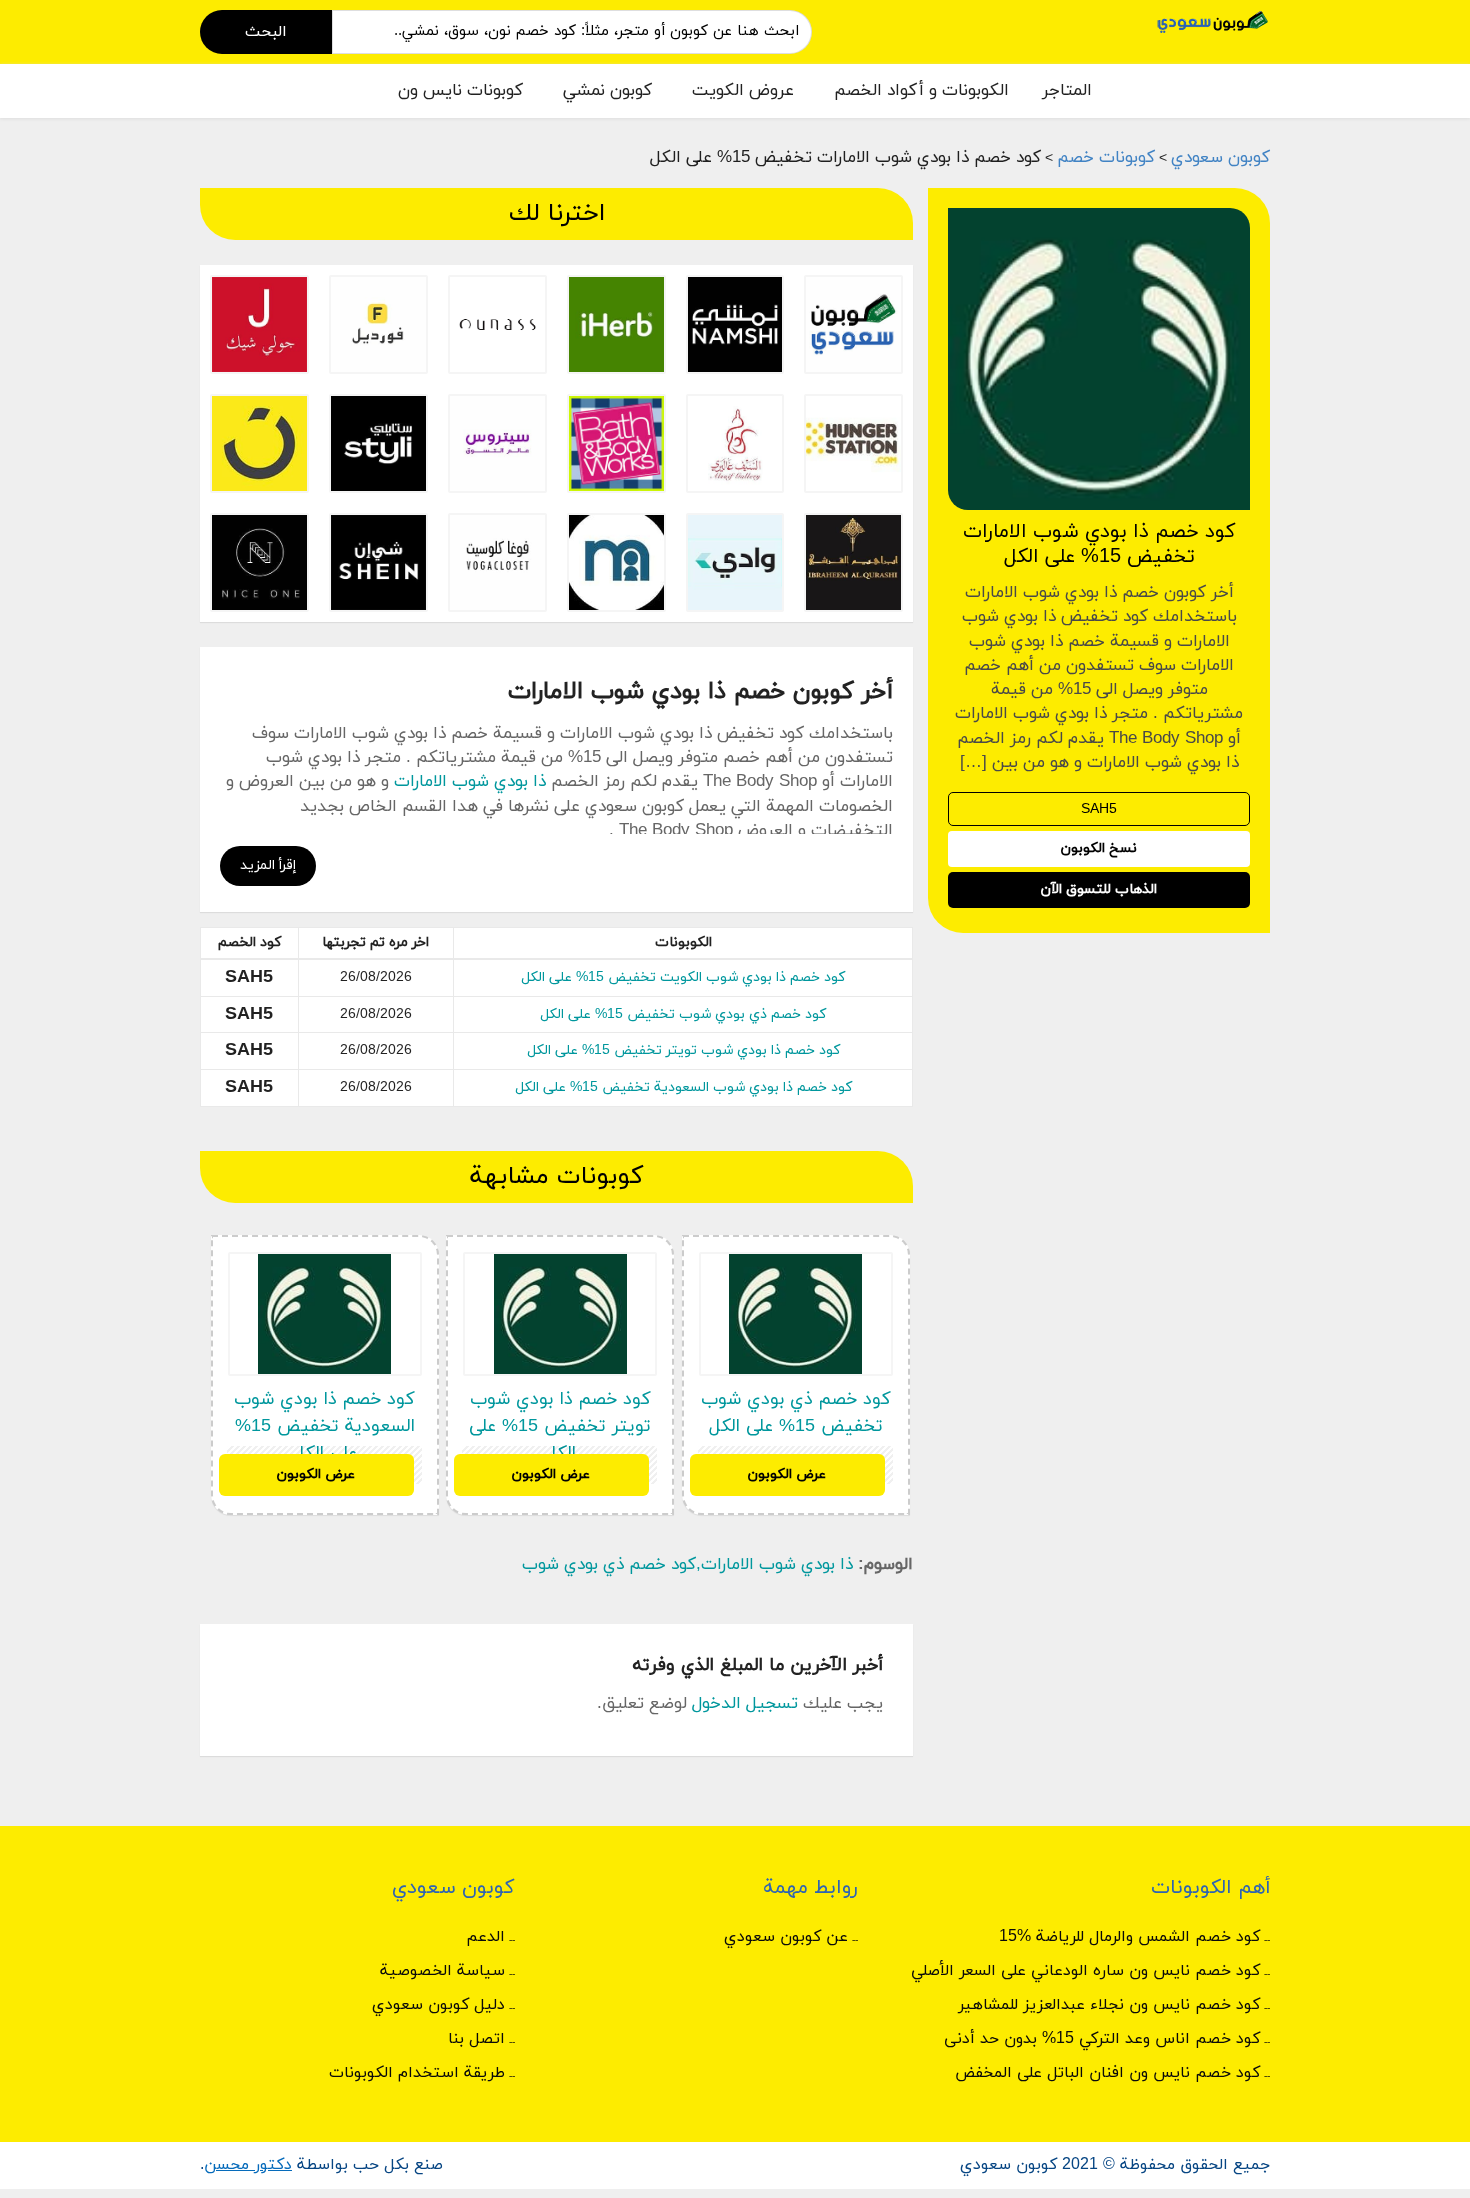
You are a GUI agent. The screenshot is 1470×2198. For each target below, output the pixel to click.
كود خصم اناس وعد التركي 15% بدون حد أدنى (1102, 2039)
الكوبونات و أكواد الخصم (921, 91)
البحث (266, 32)
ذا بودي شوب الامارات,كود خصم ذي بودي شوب (687, 1565)
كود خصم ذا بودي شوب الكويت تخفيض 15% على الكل (683, 977)
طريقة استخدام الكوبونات (417, 2073)
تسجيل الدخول (745, 1704)
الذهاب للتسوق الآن (1099, 890)
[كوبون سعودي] (1213, 20)
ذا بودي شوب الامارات (470, 782)
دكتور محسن (248, 2165)
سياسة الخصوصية (442, 1971)
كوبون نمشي (607, 91)
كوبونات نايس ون (460, 91)
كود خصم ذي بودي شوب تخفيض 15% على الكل (683, 1014)
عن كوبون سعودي (786, 1937)
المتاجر (1067, 91)
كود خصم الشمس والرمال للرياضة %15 (1129, 1937)
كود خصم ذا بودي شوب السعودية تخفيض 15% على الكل (683, 1087)
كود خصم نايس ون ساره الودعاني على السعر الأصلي (1085, 1971)
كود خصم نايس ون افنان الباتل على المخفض (1107, 2073)
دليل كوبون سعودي (438, 2005)
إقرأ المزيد (268, 865)
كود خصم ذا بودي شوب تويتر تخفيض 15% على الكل (683, 1050)
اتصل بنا (476, 2039)
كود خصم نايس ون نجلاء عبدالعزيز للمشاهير (1109, 2005)
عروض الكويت (743, 91)
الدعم (485, 1937)
